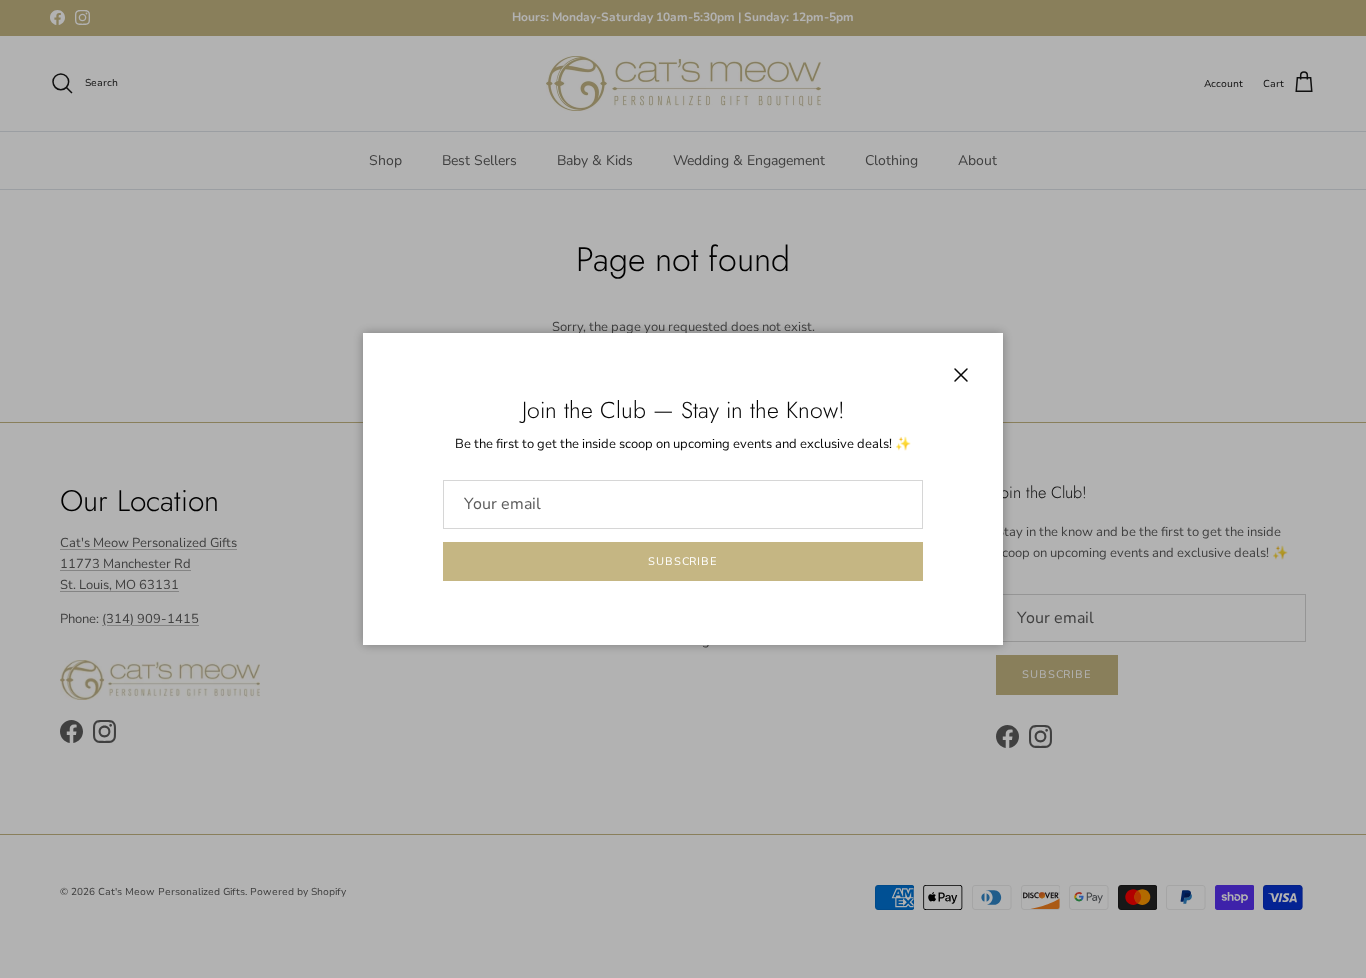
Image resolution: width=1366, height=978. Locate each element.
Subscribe (683, 561)
